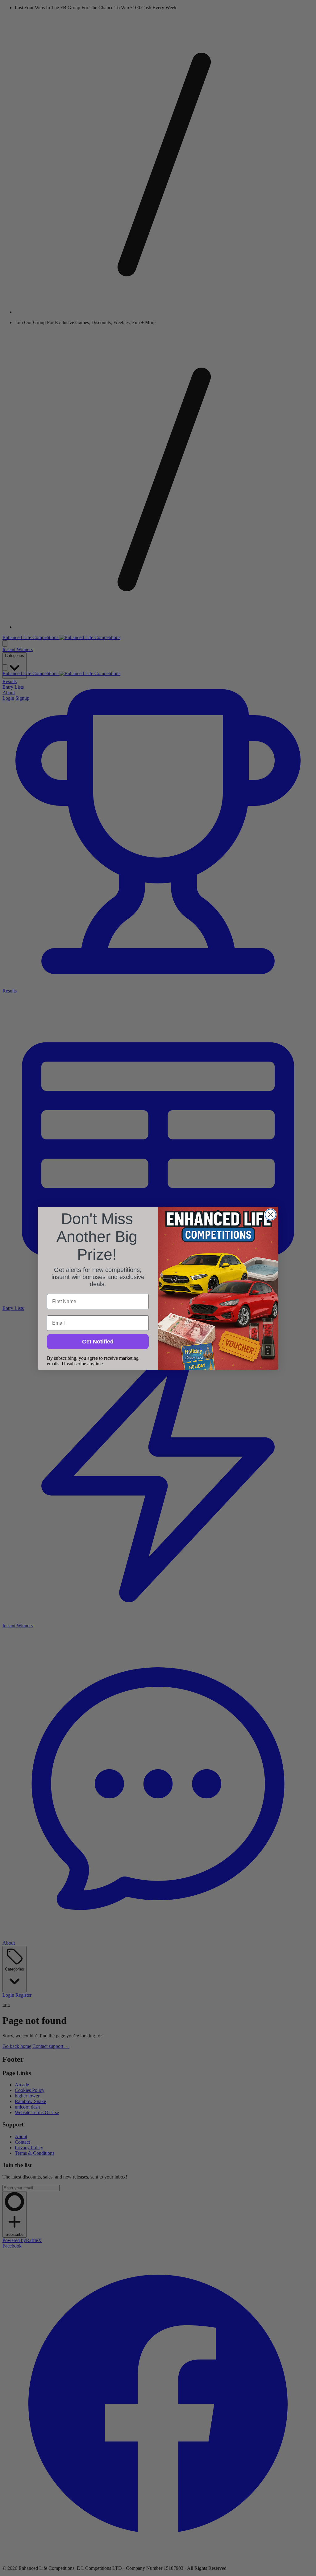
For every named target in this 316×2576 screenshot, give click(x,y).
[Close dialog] (270, 1215)
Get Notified (98, 1342)
